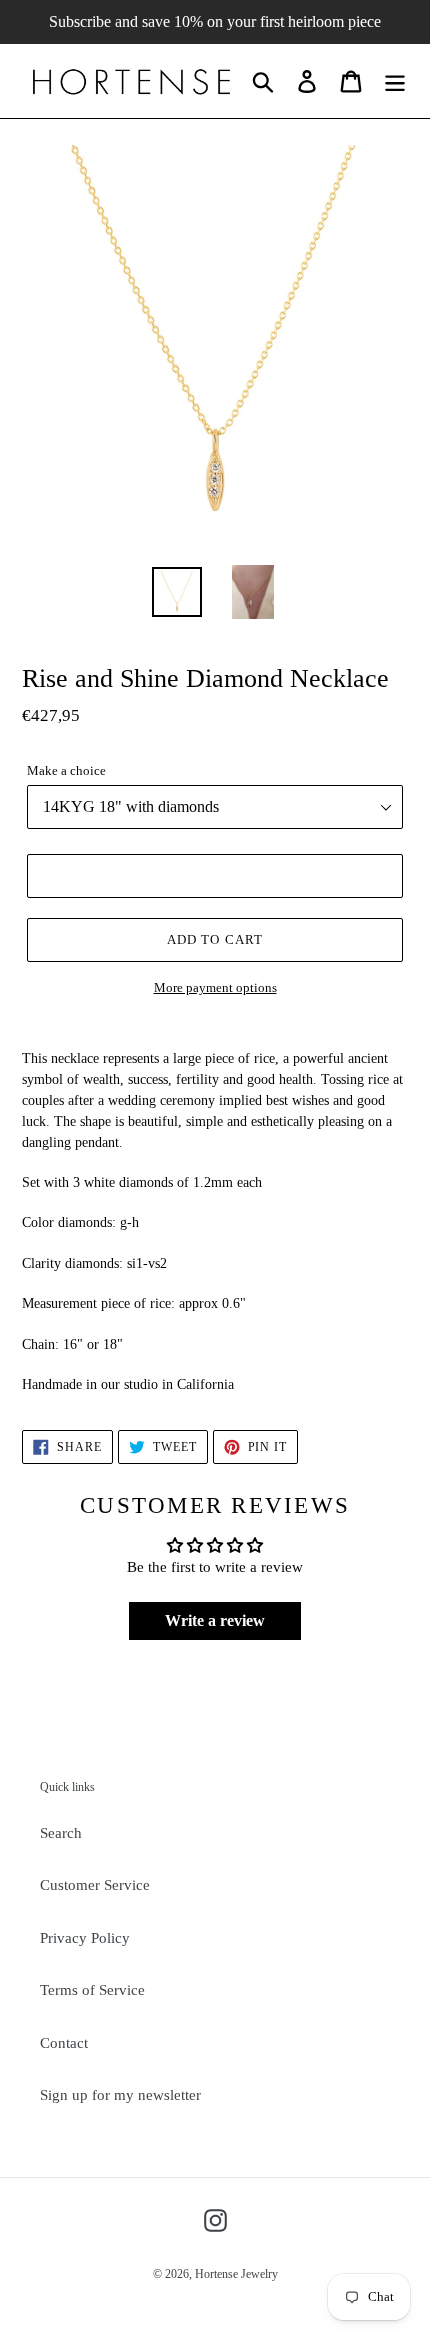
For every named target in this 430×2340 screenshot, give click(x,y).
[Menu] (395, 81)
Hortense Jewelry (236, 2274)
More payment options (215, 987)
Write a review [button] (215, 1620)
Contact (64, 2043)
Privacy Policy (85, 1938)
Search (61, 1833)
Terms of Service (92, 1990)
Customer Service (95, 1885)
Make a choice (66, 770)
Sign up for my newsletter (120, 2095)
